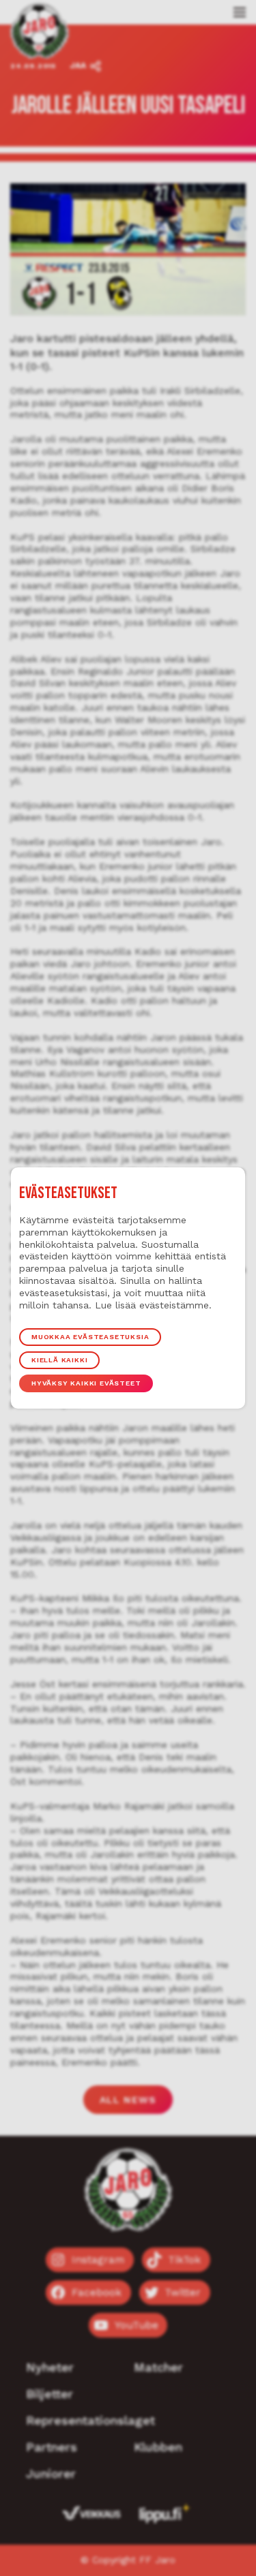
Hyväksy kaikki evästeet (86, 1383)
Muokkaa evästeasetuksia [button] (90, 1337)
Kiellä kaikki (59, 1360)
